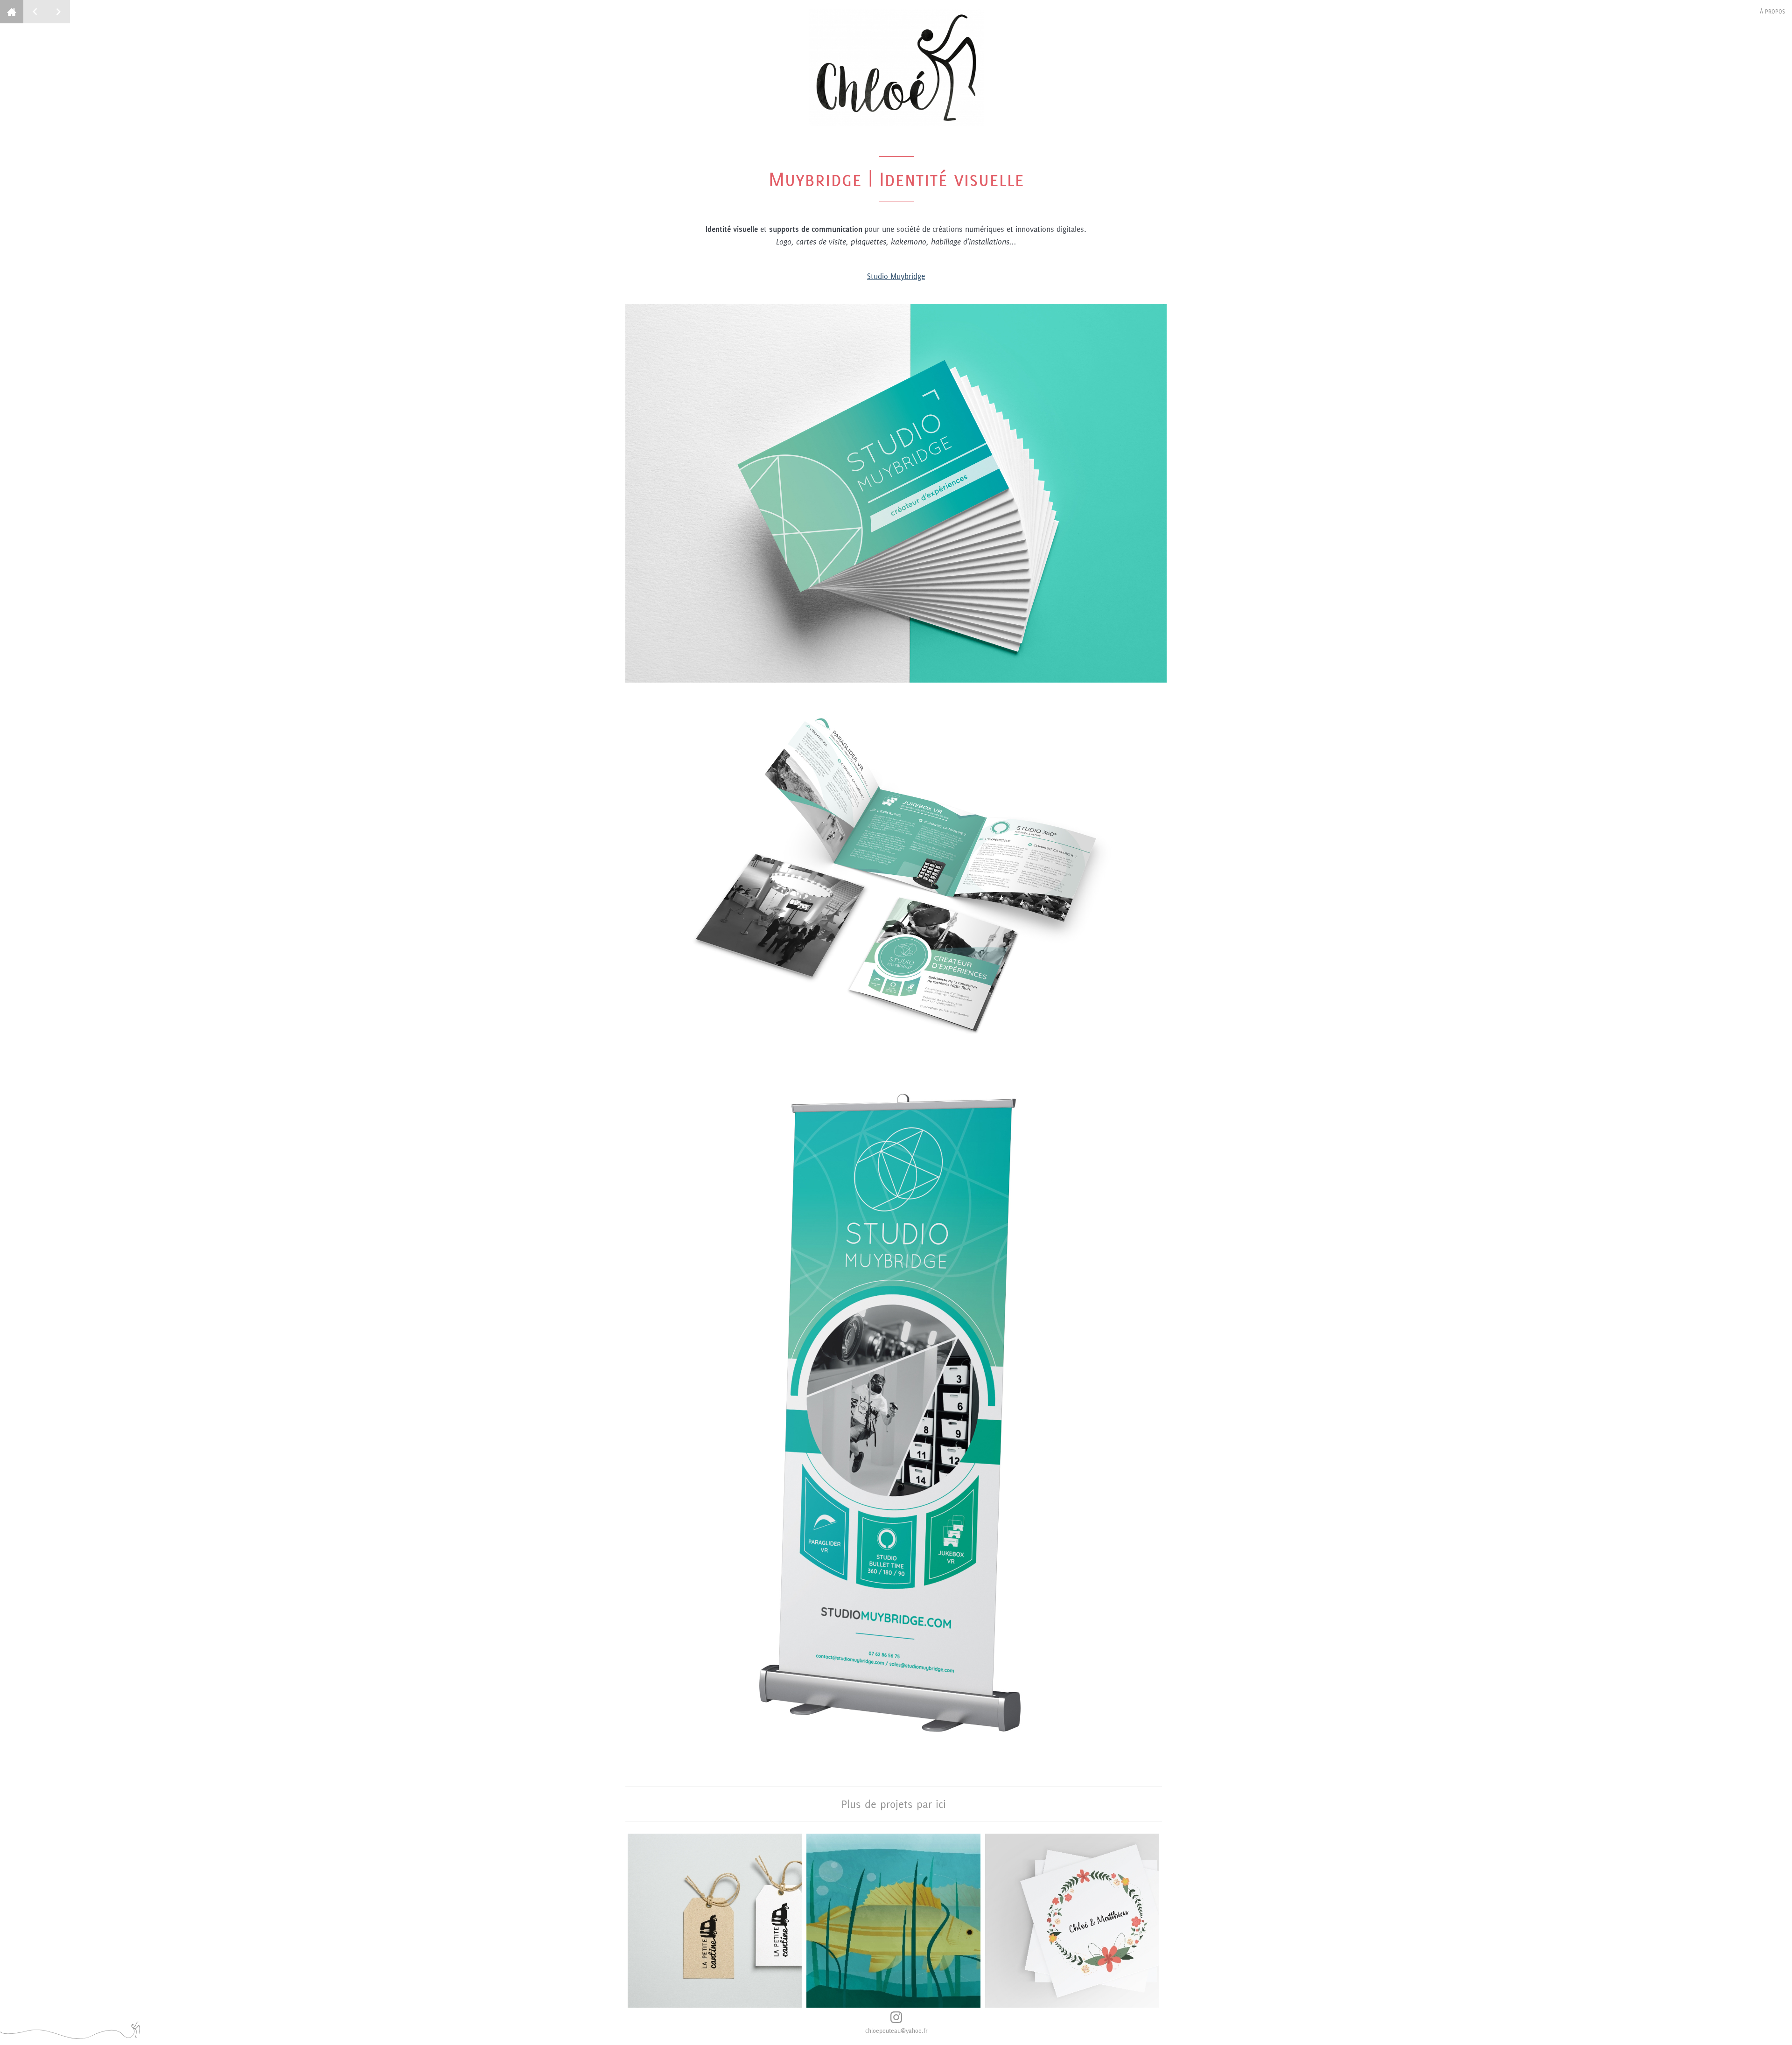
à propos (1772, 11)
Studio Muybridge (896, 276)
